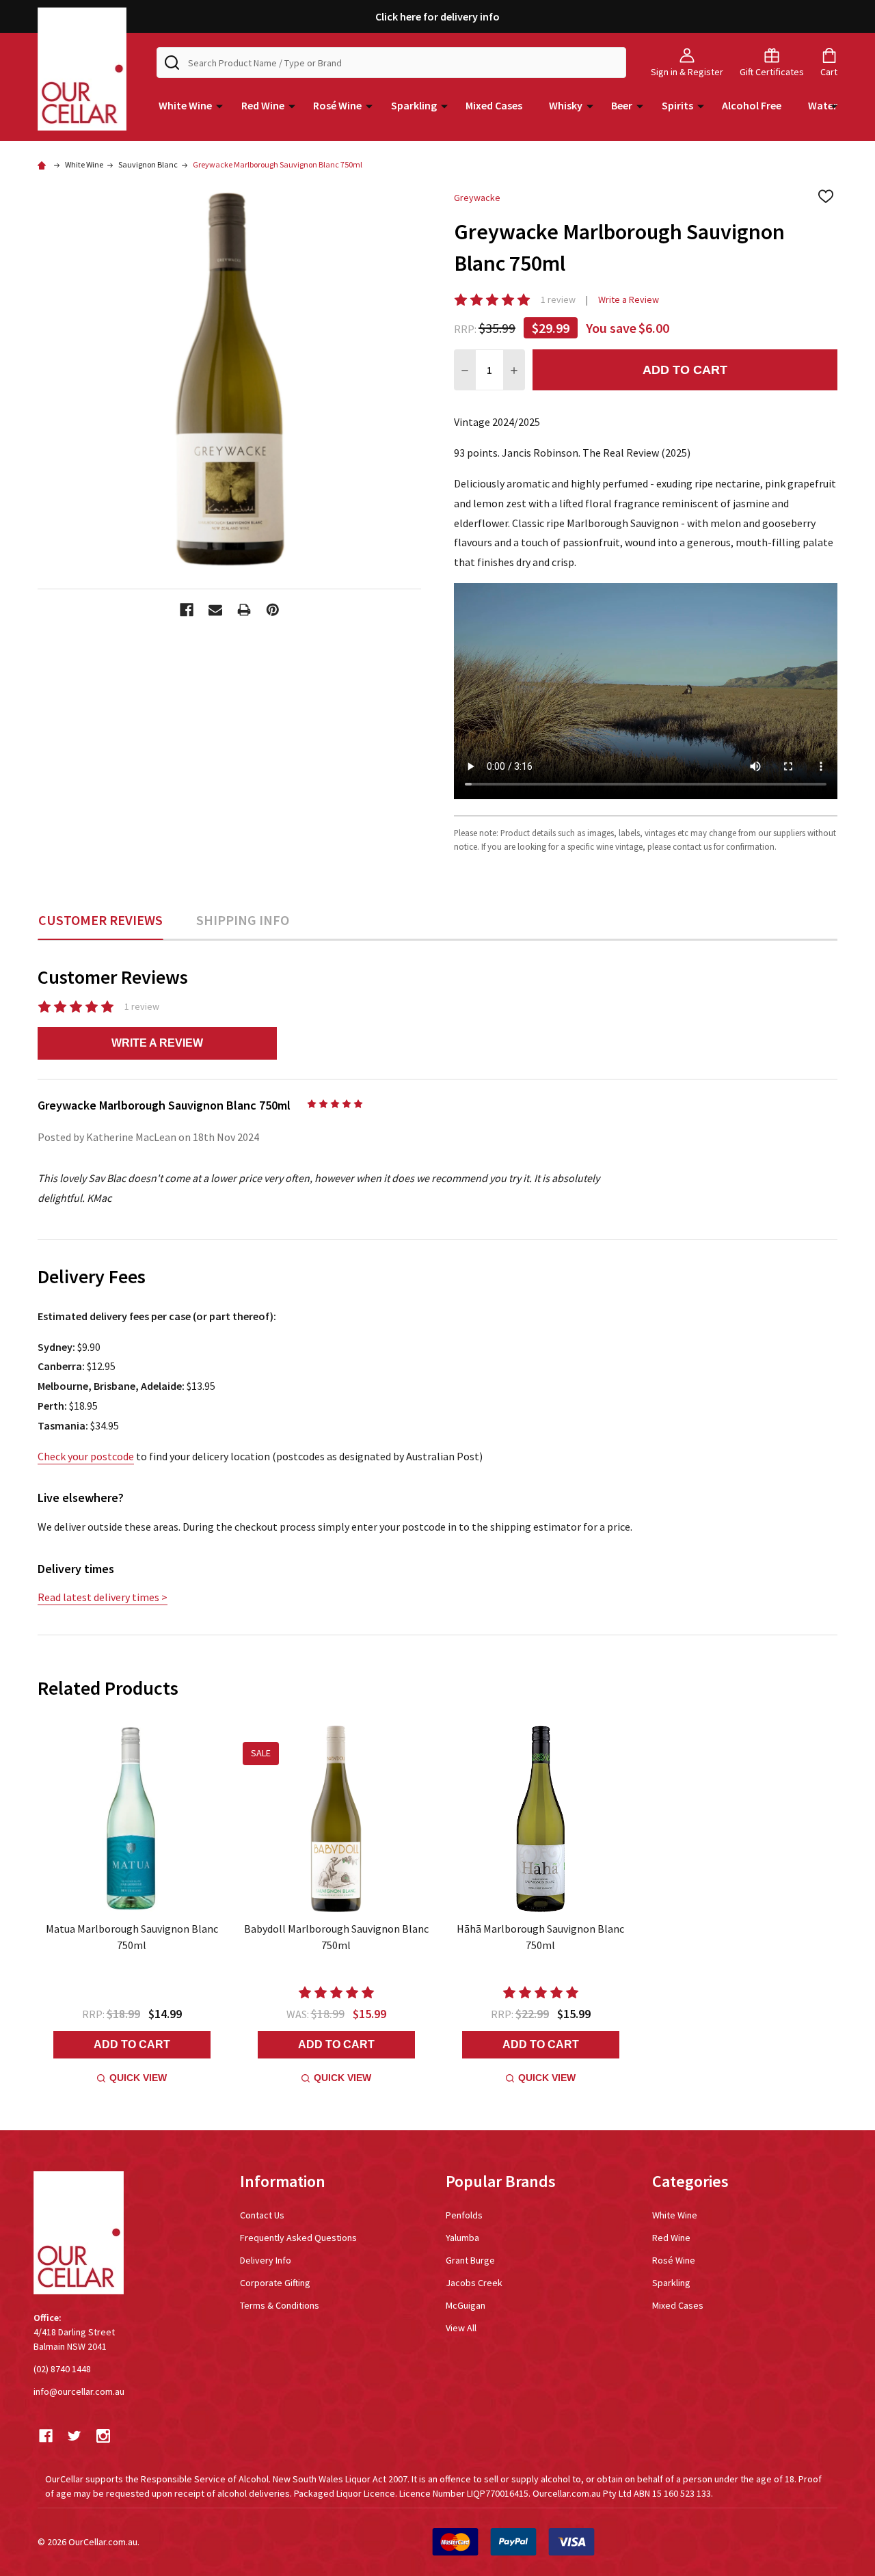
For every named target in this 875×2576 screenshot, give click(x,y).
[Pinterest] (273, 610)
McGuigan (466, 2305)
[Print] (244, 610)
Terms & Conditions (280, 2305)
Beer (622, 105)
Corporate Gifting (275, 2283)
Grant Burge (470, 2260)
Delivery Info (266, 2260)
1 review (558, 299)
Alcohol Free (752, 105)
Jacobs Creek (474, 2283)
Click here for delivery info (437, 16)
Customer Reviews (100, 920)
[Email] (215, 610)
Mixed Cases (494, 105)
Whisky (566, 105)
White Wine (185, 105)
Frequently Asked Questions (298, 2238)
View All (461, 2328)
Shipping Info (243, 920)
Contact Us (262, 2215)
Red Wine (263, 105)
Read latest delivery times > (103, 1597)
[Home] (44, 164)
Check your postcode (86, 1456)
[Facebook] (187, 610)
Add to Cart (685, 370)
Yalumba (462, 2238)
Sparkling (414, 105)
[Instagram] (103, 2436)
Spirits (677, 105)
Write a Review (629, 299)
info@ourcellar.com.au (79, 2391)
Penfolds (464, 2215)
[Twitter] (75, 2436)
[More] (219, 105)
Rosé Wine (337, 105)
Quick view (138, 2078)
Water (823, 105)
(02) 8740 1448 (62, 2369)
